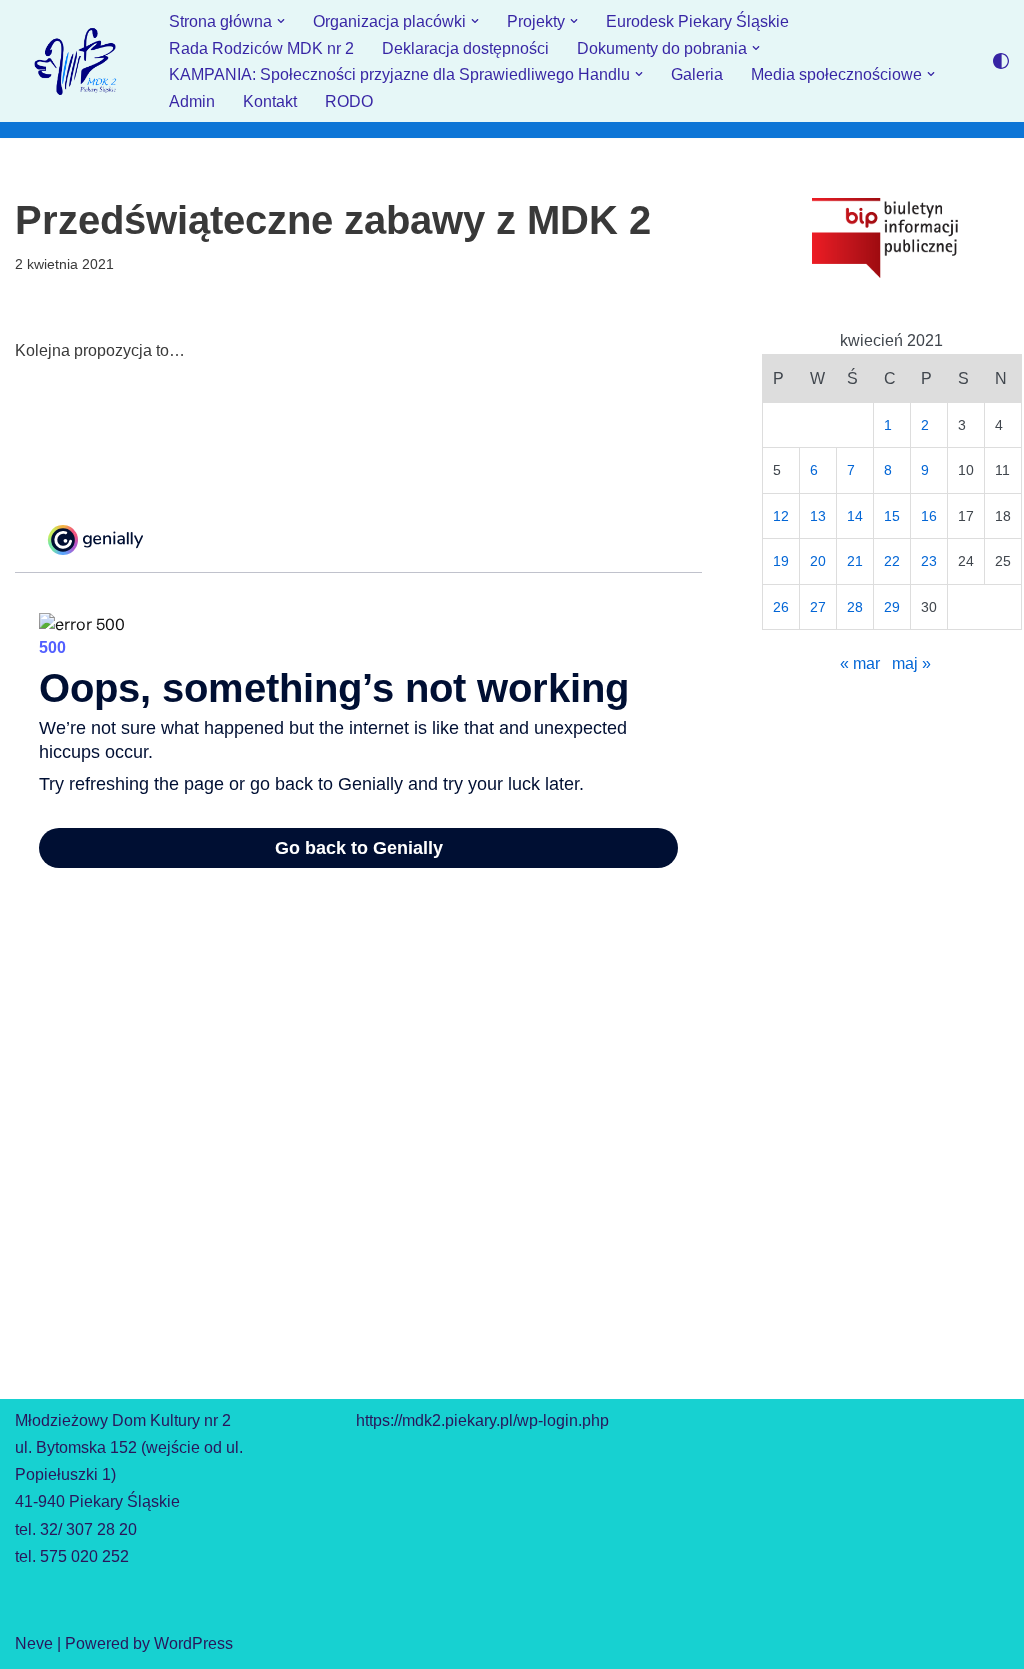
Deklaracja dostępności (465, 48)
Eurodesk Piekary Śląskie (697, 21)
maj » (911, 663)
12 (781, 516)
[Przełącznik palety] (1001, 61)
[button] (281, 21)
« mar (860, 663)
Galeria (697, 74)
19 (781, 561)
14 (855, 516)
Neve (34, 1643)
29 (892, 607)
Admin (192, 101)
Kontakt (270, 101)
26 (781, 607)
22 (892, 561)
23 (929, 561)
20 (818, 561)
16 (929, 516)
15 (892, 516)
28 (855, 607)
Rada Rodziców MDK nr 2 (261, 48)
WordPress (193, 1643)
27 (818, 607)
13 (818, 516)
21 (855, 561)
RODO (349, 101)
